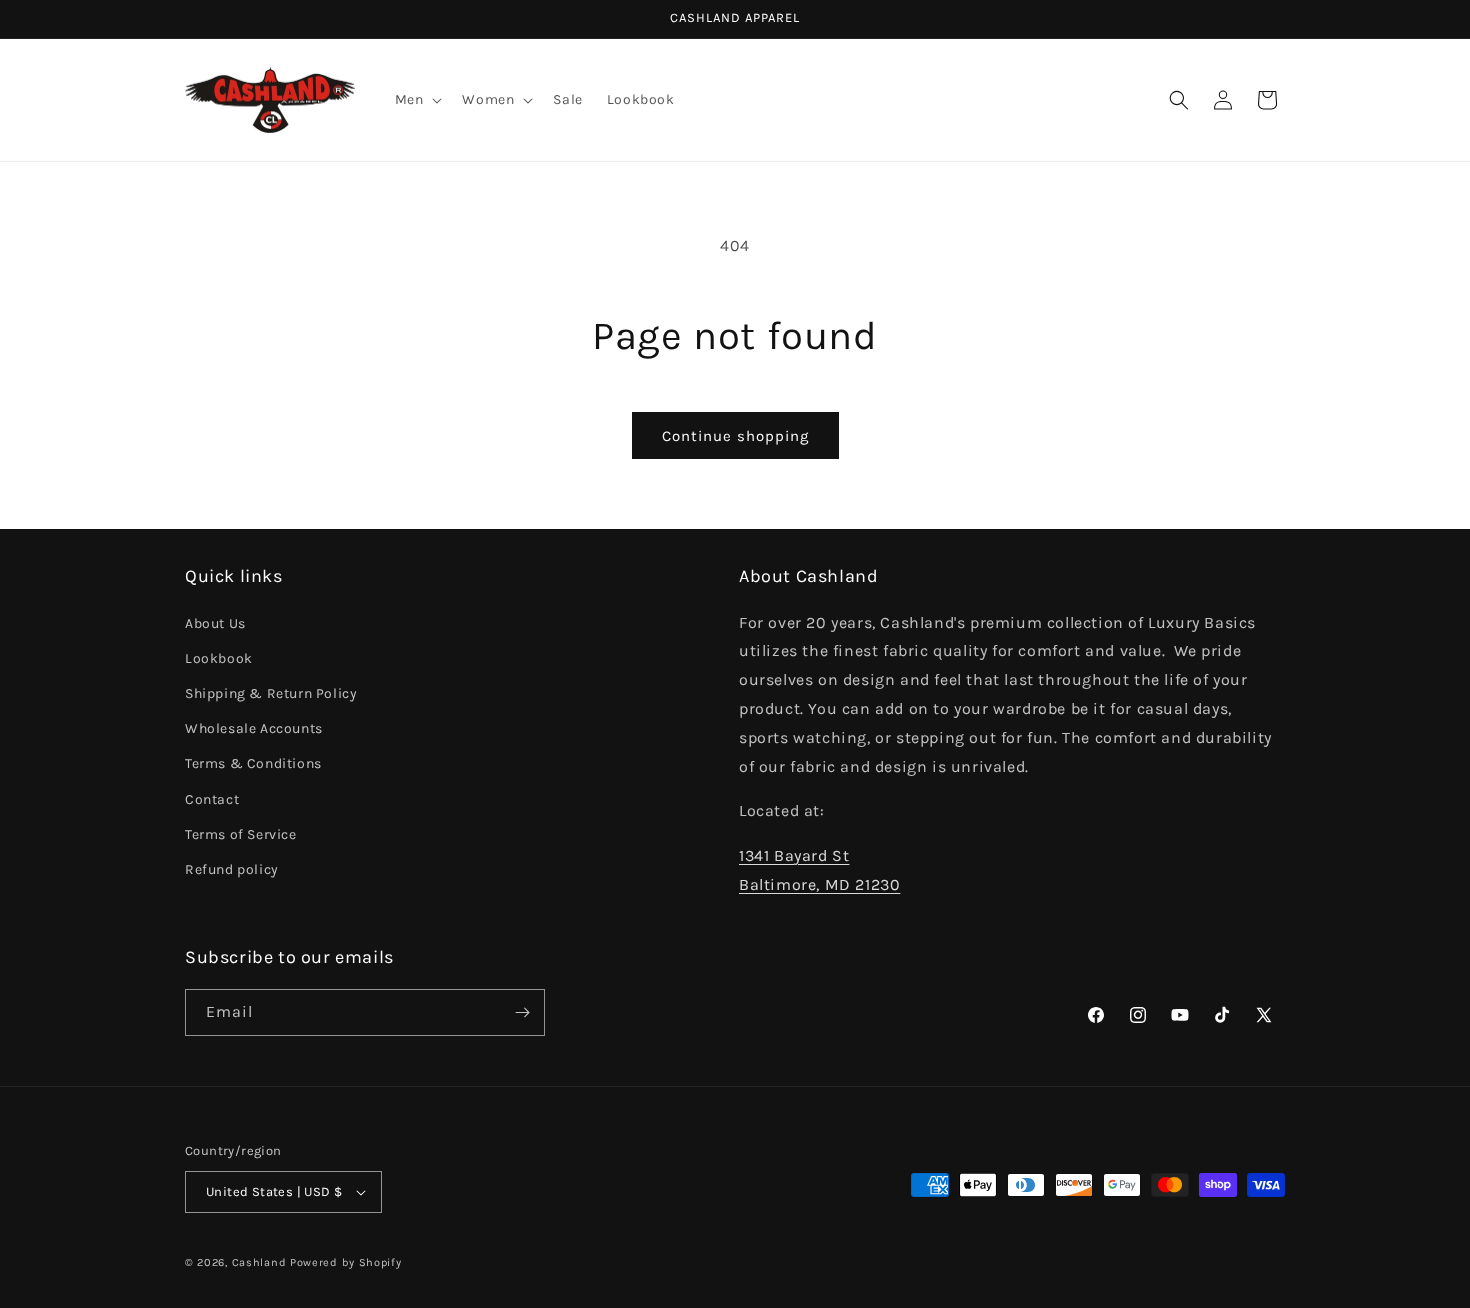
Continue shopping (735, 436)
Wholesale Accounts (254, 728)
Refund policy (232, 869)
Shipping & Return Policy (271, 693)
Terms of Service (241, 834)
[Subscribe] (522, 1012)
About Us (215, 623)
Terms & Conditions (253, 763)
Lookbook (219, 658)
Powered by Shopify (346, 1262)
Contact (212, 799)
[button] (417, 100)
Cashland (259, 1262)
